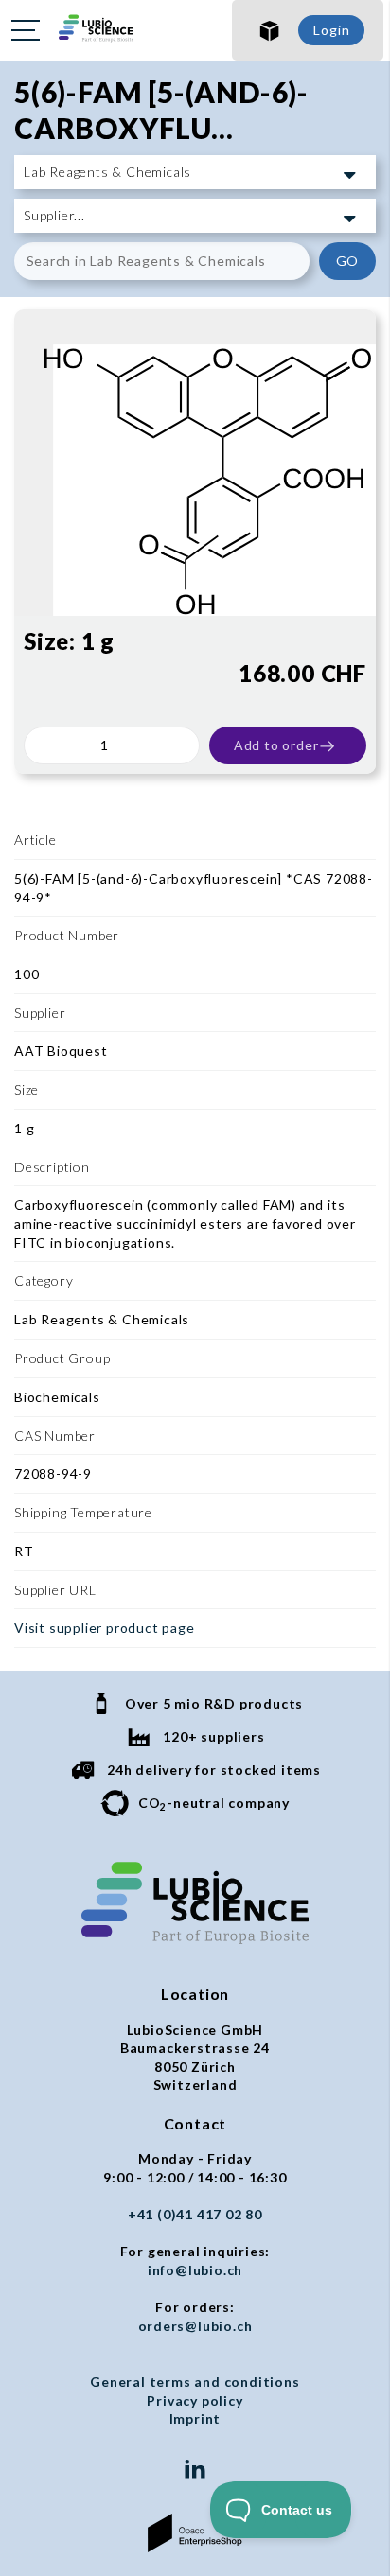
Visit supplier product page (105, 1628)
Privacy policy (195, 2401)
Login (331, 30)
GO (348, 261)
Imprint (195, 2418)
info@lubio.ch (195, 2270)
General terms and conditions (195, 2382)
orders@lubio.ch (195, 2326)
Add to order (276, 745)
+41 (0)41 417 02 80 (195, 2214)
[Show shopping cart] (270, 30)
